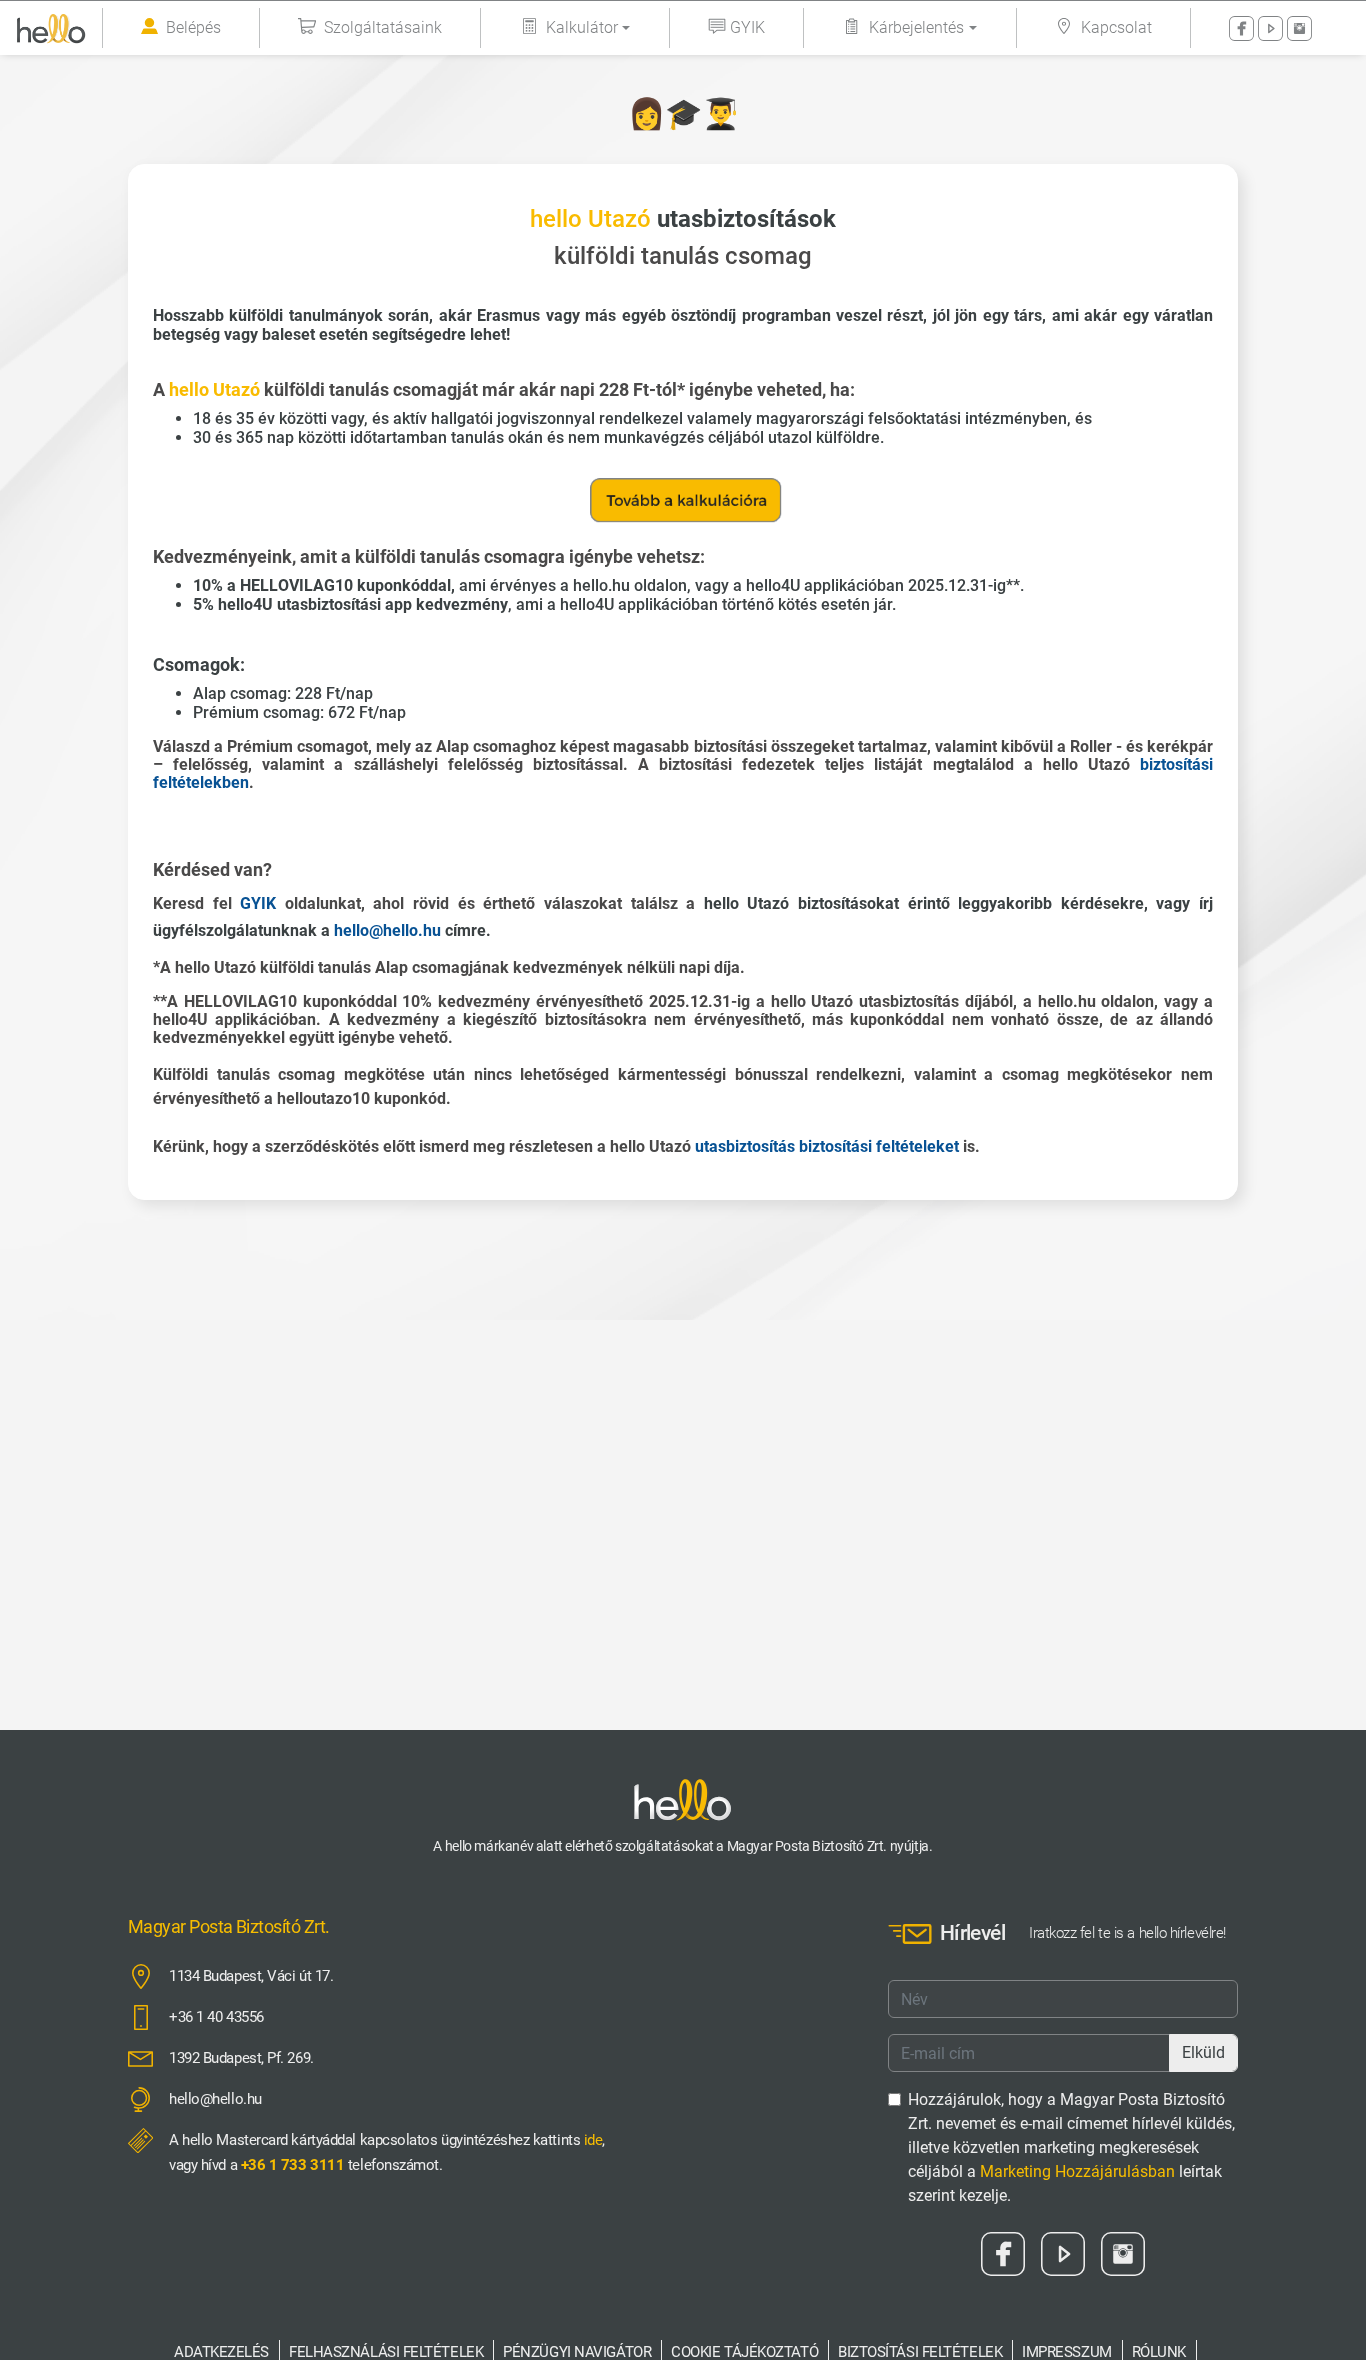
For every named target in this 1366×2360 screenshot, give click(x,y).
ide (593, 2140)
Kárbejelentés (916, 27)
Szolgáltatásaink (383, 27)
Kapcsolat (1116, 27)
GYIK (747, 27)
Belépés (193, 27)
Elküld (1203, 2052)
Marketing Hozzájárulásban (1077, 2171)
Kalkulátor (582, 27)
